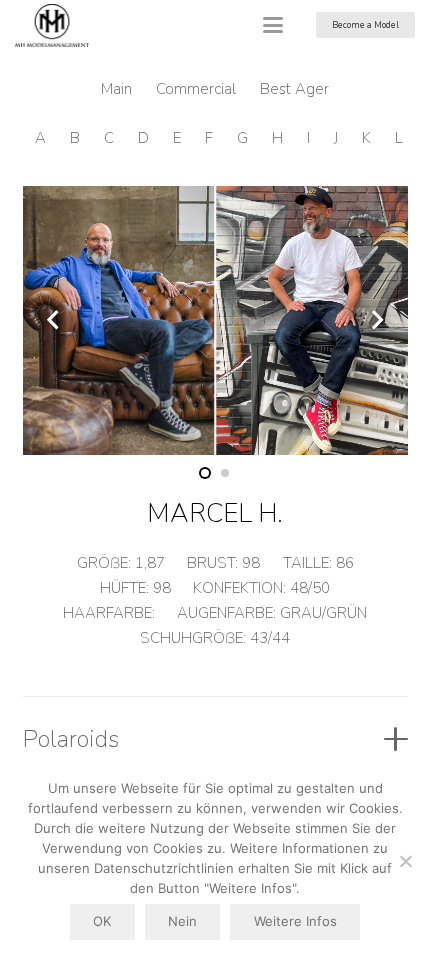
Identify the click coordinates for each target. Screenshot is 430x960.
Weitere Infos (295, 921)
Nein (182, 921)
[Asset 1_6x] (52, 25)
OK (102, 921)
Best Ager (294, 89)
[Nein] (405, 861)
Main (116, 89)
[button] (273, 25)
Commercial (196, 89)
